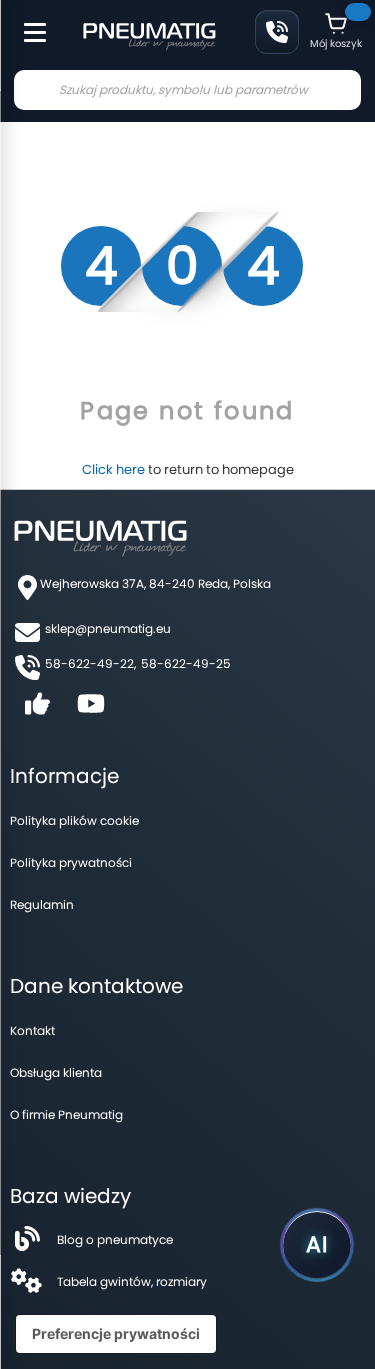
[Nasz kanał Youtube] (91, 710)
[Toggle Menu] (26, 22)
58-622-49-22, (90, 663)
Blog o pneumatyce (115, 1239)
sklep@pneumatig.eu (108, 628)
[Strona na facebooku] (37, 710)
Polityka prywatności (71, 862)
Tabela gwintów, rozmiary (132, 1281)
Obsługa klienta (56, 1072)
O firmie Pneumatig (66, 1114)
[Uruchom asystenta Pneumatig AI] (317, 1245)
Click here (113, 469)
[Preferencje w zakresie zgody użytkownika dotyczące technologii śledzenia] (116, 1334)
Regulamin (42, 904)
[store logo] (149, 34)
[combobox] (187, 90)
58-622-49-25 (186, 663)
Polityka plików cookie (74, 820)
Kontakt (32, 1030)
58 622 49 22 (277, 32)
